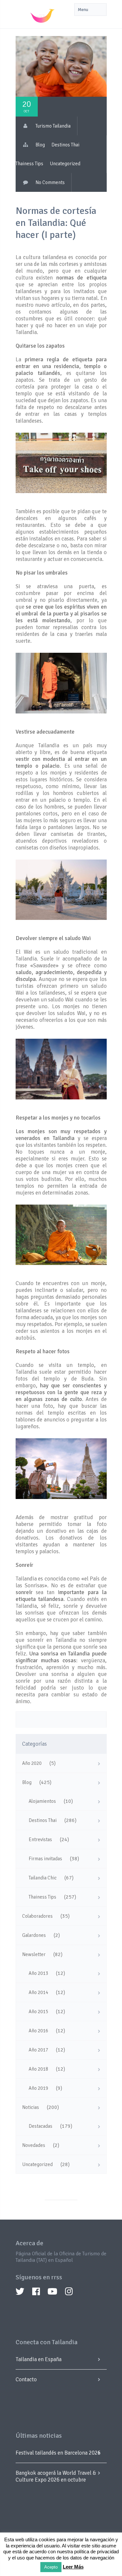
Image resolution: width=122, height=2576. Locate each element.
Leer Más (73, 2567)
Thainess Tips (29, 164)
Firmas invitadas (45, 1859)
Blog (40, 145)
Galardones (34, 1935)
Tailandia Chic (43, 1878)
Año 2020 (32, 1763)
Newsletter (34, 1954)
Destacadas (41, 2126)
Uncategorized (65, 164)
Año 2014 (38, 1992)
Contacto (26, 2379)
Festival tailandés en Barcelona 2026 (58, 2453)
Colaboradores (37, 1916)
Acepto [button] (51, 2567)
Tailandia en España (39, 2359)
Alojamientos (42, 1801)
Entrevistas (40, 1839)
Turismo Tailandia (53, 126)
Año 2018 (38, 2069)
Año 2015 (38, 2012)
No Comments (50, 182)
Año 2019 (38, 2088)
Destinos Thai (65, 145)
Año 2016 (38, 2031)
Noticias (31, 2107)
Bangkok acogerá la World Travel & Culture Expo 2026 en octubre (56, 2476)
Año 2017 (38, 2050)
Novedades (34, 2145)
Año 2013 (38, 1973)
